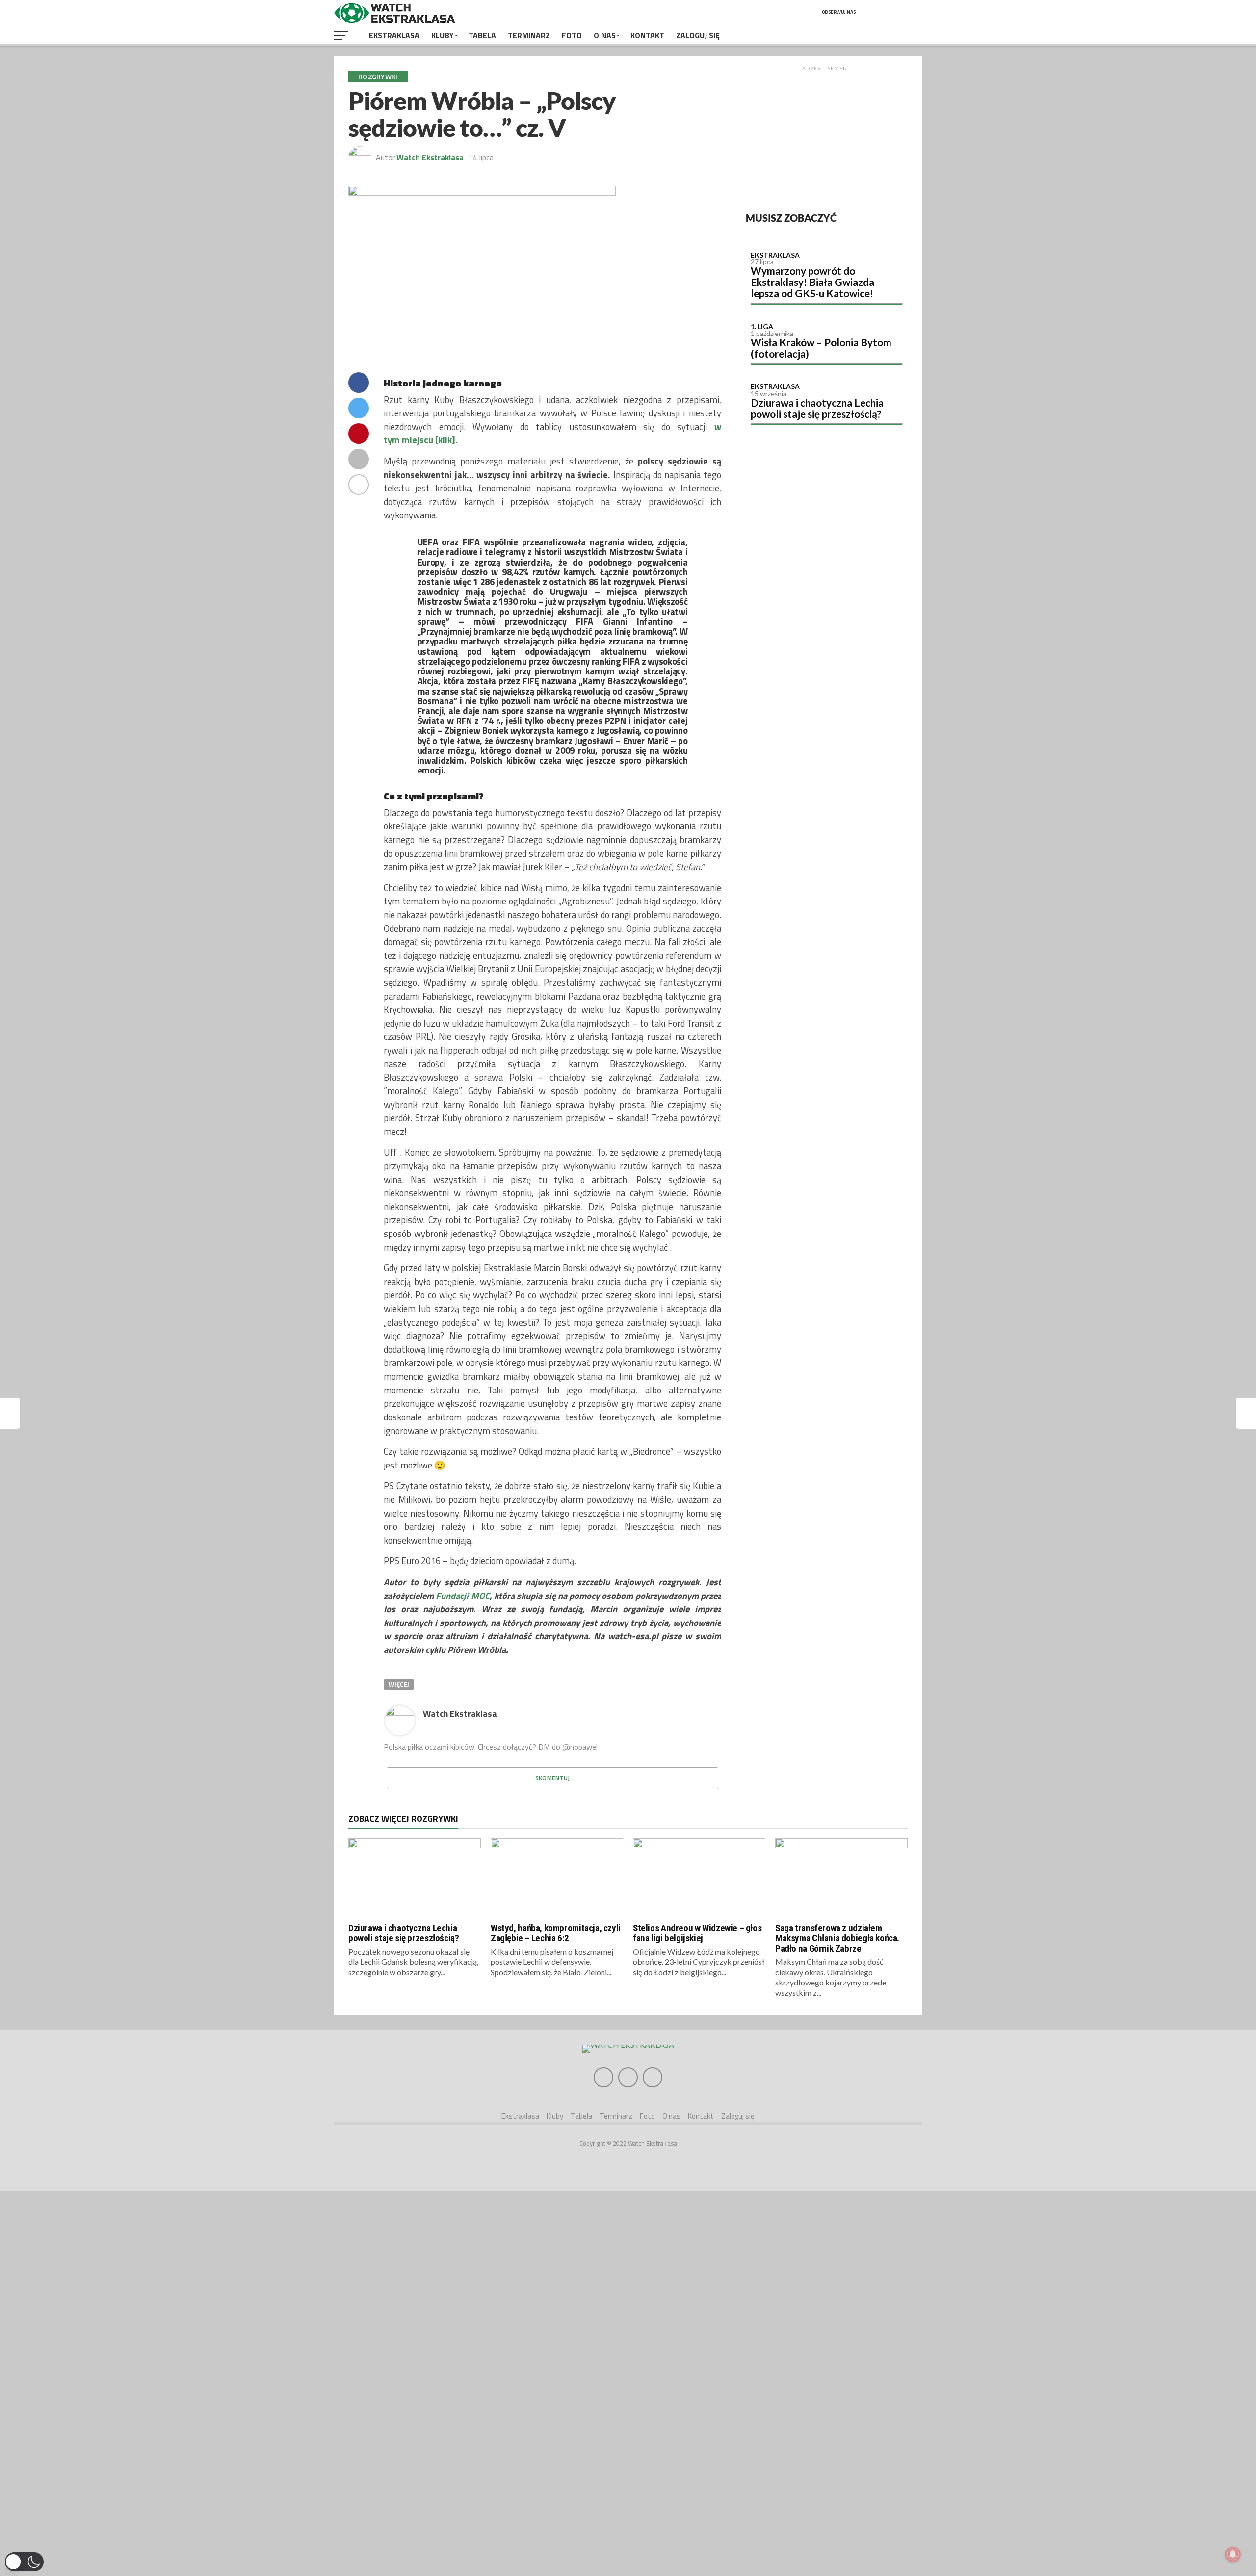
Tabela (482, 35)
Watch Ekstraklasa (430, 157)
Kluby (443, 35)
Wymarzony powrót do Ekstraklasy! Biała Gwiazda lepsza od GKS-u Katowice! (812, 282)
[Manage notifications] (1233, 2554)
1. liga (762, 326)
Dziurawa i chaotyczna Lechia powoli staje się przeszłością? (817, 408)
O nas (605, 35)
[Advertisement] (827, 137)
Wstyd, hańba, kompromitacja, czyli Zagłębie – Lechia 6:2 (556, 1933)
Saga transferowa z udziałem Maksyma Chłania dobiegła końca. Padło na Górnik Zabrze (837, 1938)
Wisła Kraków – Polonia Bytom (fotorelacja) (821, 348)
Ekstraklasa (394, 35)
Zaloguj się (698, 35)
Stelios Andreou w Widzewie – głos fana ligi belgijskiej (697, 1933)
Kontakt (647, 35)
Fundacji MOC (462, 1596)
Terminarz (529, 35)
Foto (572, 35)
